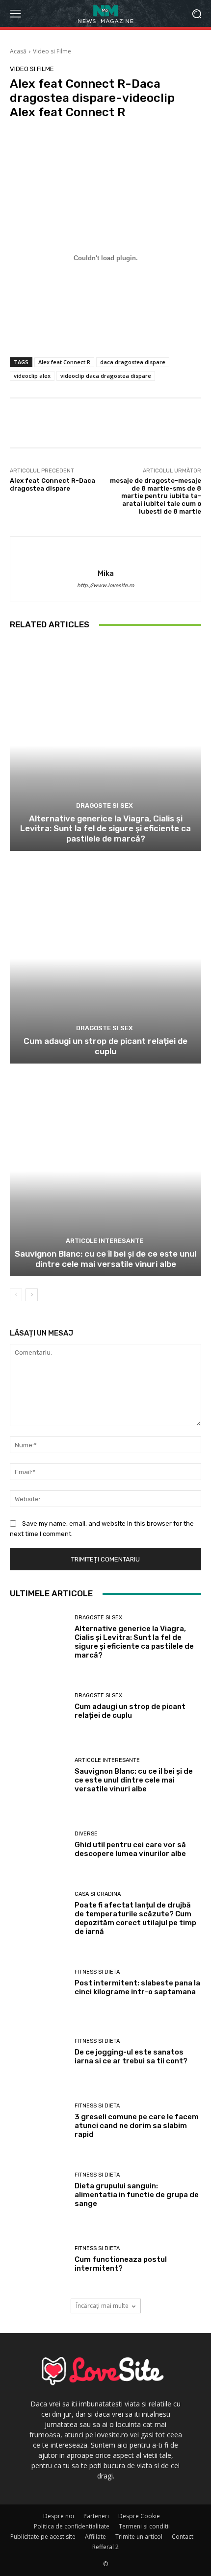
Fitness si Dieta (97, 1972)
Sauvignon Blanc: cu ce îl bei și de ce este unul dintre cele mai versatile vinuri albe (105, 1259)
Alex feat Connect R (64, 362)
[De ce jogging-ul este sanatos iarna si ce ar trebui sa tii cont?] (39, 2053)
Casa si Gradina (98, 1894)
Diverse (86, 1834)
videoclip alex (32, 376)
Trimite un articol (139, 2537)
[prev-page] (16, 1295)
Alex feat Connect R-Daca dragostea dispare (53, 484)
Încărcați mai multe (102, 2306)
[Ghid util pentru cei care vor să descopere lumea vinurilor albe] (39, 1845)
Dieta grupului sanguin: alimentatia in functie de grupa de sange (137, 2195)
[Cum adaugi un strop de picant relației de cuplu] (105, 958)
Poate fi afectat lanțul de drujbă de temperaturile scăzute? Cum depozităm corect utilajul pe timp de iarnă (135, 1918)
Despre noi (59, 2516)
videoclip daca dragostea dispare (106, 376)
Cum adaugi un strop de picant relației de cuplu (105, 1046)
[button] (197, 13)
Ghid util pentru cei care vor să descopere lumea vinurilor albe (130, 1849)
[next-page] (32, 1295)
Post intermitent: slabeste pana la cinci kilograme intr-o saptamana (137, 1987)
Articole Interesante (105, 1241)
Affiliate (95, 2537)
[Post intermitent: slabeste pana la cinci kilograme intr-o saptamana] (39, 1984)
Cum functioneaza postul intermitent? (121, 2264)
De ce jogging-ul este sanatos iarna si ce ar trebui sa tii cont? (131, 2056)
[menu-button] (15, 14)
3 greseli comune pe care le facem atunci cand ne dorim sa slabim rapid (137, 2126)
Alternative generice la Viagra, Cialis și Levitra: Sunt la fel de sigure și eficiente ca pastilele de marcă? (105, 829)
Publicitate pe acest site (43, 2537)
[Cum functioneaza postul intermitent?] (39, 2260)
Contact (183, 2537)
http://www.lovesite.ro (105, 585)
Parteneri (96, 2516)
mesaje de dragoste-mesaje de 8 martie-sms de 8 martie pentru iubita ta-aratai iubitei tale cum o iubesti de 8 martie (156, 496)
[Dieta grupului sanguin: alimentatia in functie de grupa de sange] (39, 2191)
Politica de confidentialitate (72, 2526)
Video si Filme (52, 51)
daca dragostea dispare (133, 362)
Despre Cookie (139, 2516)
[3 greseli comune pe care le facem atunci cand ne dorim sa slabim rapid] (39, 2122)
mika (106, 573)
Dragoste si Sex (105, 805)
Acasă (18, 51)
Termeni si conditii (144, 2526)
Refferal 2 (105, 2547)
